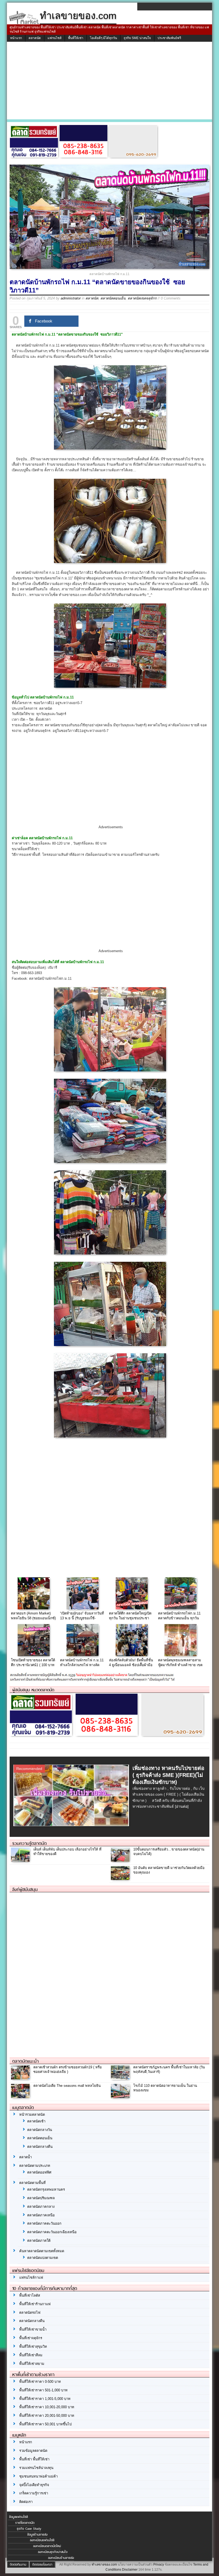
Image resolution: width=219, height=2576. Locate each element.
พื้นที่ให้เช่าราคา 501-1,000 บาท (43, 2390)
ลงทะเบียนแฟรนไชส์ (42, 2540)
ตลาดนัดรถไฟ (30, 2313)
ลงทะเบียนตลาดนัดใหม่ (47, 2546)
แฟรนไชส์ (54, 38)
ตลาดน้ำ (26, 2157)
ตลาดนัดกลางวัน (40, 2130)
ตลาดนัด (35, 38)
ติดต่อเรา (26, 2502)
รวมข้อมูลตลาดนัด (33, 2451)
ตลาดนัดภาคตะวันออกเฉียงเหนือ (52, 2232)
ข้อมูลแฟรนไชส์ (18, 2517)
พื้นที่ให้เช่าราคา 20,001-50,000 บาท (47, 2416)
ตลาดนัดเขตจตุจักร (142, 298)
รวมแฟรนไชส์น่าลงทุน (36, 2468)
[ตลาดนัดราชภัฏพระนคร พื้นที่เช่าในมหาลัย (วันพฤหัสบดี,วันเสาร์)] (121, 2078)
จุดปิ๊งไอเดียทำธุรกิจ (34, 2485)
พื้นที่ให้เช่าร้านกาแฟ (35, 2304)
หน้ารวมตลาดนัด (32, 2115)
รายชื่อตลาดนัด (25, 2523)
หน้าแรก (16, 38)
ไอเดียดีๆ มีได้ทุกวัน (103, 38)
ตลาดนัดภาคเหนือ (41, 2215)
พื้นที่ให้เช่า (76, 38)
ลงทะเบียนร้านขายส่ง (61, 2558)
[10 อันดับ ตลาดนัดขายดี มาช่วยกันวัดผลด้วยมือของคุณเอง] (121, 1879)
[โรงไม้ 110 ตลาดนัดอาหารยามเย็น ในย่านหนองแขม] (121, 2097)
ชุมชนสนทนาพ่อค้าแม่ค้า (38, 2476)
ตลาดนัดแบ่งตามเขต (43, 2258)
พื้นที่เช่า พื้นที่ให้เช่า (34, 2459)
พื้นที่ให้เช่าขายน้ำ (33, 2329)
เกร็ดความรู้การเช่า (34, 2493)
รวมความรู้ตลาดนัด (30, 1843)
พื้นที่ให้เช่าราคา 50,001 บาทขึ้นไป (45, 2424)
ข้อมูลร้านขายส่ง (37, 2535)
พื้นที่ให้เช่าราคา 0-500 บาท (40, 2382)
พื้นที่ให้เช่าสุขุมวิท (33, 2347)
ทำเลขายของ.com (104, 2564)
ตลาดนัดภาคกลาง (41, 2207)
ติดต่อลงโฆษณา (42, 2564)
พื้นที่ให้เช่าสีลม (31, 2355)
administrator (71, 298)
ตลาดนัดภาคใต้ (39, 2241)
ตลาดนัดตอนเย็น (113, 298)
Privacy (159, 2564)
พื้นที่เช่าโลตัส (30, 2295)
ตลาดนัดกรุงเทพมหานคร (46, 2189)
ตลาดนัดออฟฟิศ (39, 2172)
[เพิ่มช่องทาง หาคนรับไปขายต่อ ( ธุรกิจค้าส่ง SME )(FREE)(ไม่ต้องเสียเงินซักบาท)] (72, 1825)
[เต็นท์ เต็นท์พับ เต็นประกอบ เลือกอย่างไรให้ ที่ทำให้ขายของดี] (21, 1860)
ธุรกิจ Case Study (29, 2529)
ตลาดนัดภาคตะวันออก (44, 2223)
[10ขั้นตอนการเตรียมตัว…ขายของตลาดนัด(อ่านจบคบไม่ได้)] (121, 1860)
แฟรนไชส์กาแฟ (31, 2277)
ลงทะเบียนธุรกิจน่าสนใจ (53, 2552)
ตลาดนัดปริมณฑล (41, 2198)
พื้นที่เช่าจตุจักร (31, 2338)
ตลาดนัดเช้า (36, 2121)
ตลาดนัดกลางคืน (40, 2147)
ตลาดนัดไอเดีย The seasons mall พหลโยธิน (67, 2086)
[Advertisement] (109, 82)
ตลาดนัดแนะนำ (26, 2061)
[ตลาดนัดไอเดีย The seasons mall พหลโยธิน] (21, 2097)
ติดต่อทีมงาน (18, 2564)
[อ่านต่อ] (182, 1806)
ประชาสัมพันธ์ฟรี (169, 38)
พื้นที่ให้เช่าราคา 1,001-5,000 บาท (45, 2399)
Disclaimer (130, 2570)
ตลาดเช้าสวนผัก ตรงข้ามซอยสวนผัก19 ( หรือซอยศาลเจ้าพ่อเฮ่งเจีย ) (68, 2069)
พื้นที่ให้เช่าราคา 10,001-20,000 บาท (47, 2407)
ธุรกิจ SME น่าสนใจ (137, 38)
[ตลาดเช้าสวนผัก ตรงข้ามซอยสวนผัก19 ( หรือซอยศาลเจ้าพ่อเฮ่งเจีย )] (21, 2078)
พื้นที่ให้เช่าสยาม (32, 2364)
